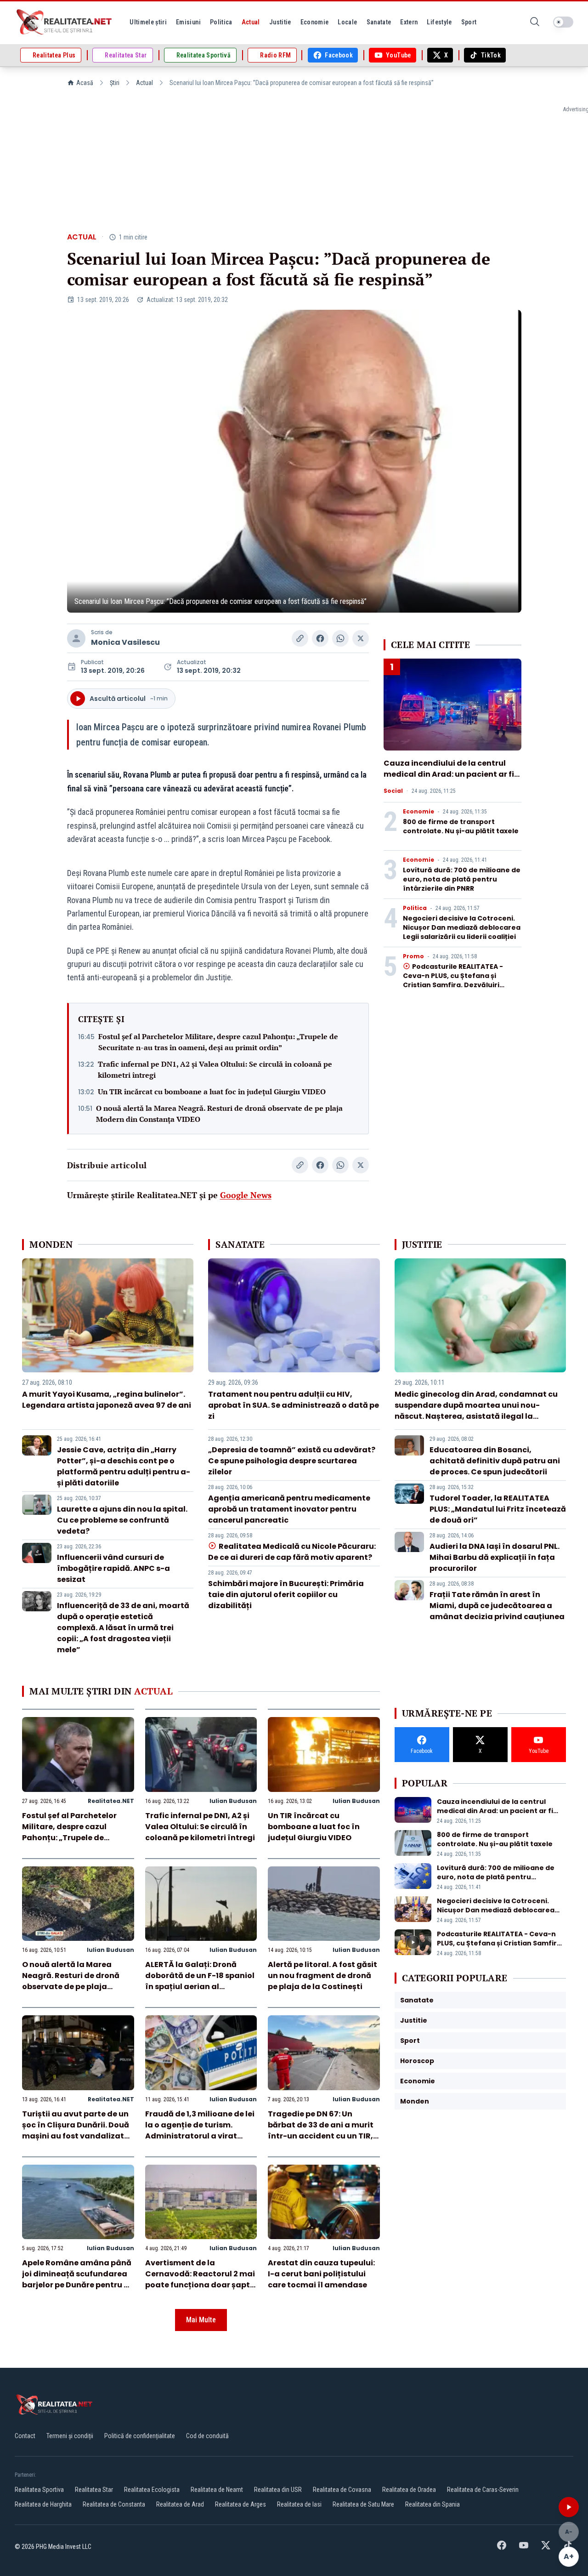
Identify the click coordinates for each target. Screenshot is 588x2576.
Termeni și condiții (70, 2436)
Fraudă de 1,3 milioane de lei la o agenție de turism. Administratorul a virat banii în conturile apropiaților (200, 2136)
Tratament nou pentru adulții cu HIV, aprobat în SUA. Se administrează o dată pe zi (294, 1405)
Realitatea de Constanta (114, 2504)
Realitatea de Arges (240, 2504)
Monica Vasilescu (125, 642)
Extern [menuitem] (409, 22)
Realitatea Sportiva (39, 2490)
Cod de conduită (207, 2436)
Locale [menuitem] (347, 22)
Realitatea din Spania (433, 2504)
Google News (246, 1195)
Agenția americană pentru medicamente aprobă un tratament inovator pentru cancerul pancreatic (289, 1509)
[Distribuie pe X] (361, 638)
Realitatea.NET (111, 1801)
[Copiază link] (300, 638)
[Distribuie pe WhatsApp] (340, 638)
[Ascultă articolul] (569, 2507)
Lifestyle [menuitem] (439, 22)
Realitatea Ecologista (152, 2490)
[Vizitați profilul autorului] (76, 638)
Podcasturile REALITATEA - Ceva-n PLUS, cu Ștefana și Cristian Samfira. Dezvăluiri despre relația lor (453, 980)
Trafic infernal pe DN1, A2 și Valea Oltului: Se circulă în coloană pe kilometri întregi (215, 1069)
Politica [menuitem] (221, 22)
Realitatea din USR (278, 2490)
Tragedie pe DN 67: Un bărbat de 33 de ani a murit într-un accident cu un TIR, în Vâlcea (321, 2130)
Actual (144, 83)
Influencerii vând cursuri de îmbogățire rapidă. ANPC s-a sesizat (113, 1568)
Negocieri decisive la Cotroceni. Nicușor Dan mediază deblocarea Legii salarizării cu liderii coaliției (462, 927)
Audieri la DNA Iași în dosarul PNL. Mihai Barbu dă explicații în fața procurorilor (495, 1557)
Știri (115, 83)
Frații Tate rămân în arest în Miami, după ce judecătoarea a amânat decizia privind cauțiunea (497, 1606)
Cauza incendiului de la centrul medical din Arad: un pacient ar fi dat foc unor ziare (449, 774)
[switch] (563, 22)
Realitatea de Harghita (43, 2504)
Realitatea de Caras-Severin (483, 2490)
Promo (413, 956)
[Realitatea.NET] (65, 22)
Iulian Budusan (233, 1801)
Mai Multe (201, 2320)
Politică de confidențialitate (140, 2436)
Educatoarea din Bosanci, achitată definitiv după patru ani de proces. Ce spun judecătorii (495, 1461)
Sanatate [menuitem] (379, 22)
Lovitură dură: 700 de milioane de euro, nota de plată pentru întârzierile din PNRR (462, 879)
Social (393, 791)
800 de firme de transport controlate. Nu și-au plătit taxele (461, 826)
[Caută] (535, 22)
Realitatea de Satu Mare (363, 2504)
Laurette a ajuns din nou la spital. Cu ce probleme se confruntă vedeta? (122, 1520)
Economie (418, 812)
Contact (25, 2436)
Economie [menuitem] (315, 22)
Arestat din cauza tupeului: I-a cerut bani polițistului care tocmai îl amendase (321, 2274)
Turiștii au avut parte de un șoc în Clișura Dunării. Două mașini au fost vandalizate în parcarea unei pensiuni (76, 2130)
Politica (415, 908)
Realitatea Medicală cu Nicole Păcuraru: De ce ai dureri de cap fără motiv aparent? (292, 1552)
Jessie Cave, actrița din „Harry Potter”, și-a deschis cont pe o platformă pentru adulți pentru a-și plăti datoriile (124, 1466)
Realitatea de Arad (180, 2504)
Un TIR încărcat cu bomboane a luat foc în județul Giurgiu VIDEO (212, 1092)
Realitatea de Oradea (409, 2490)
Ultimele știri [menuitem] (148, 22)
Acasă (85, 83)
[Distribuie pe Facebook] (320, 638)
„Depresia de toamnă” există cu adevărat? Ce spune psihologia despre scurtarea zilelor (292, 1461)
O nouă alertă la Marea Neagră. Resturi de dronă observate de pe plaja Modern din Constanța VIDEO (219, 1114)
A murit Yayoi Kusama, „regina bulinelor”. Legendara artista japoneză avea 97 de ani (107, 1400)
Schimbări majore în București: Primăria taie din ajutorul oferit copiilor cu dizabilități (286, 1595)
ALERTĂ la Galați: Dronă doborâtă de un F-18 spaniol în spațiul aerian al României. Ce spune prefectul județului (200, 1987)
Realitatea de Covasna (342, 2490)
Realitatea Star (94, 2490)
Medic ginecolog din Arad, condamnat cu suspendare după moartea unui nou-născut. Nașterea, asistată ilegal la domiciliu (476, 1411)
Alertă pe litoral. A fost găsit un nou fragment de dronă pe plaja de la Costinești (322, 1976)
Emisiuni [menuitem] (188, 22)
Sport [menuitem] (469, 22)
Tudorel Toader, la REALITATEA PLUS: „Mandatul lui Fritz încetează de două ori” (498, 1509)
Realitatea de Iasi (299, 2504)
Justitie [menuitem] (280, 22)
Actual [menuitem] (251, 22)
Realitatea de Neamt (217, 2490)
